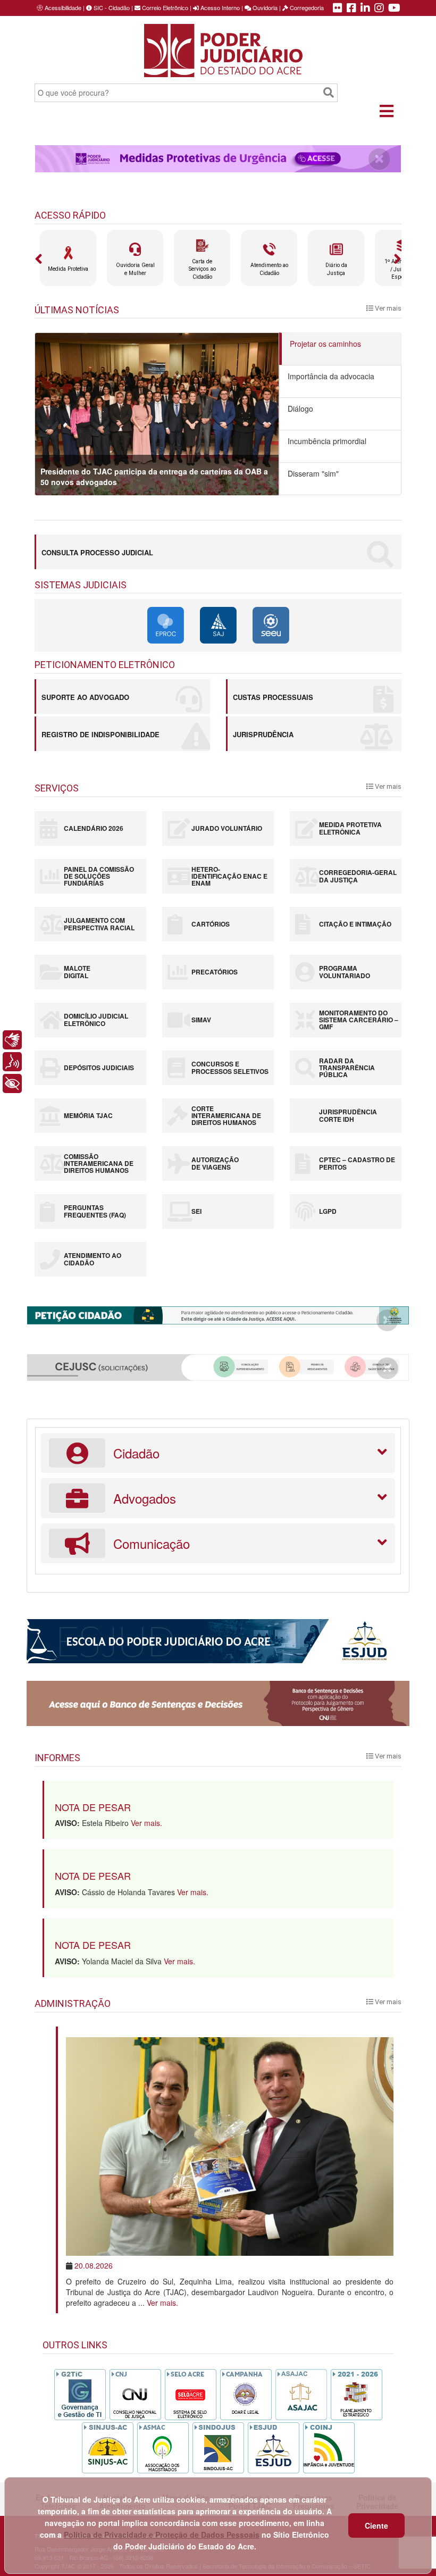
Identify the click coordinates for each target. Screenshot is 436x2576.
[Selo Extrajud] (190, 2393)
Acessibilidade (63, 7)
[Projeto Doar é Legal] (246, 2393)
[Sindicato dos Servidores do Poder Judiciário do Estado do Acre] (107, 2446)
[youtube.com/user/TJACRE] (394, 9)
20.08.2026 (94, 2265)
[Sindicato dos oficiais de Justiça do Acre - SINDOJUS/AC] (218, 2446)
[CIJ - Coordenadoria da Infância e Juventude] (329, 2446)
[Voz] (12, 1062)
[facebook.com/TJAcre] (351, 9)
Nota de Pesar (93, 1945)
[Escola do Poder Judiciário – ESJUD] (273, 2446)
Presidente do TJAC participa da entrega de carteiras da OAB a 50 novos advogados (154, 477)
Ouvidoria (264, 7)
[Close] (379, 159)
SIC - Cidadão (111, 7)
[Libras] (12, 1040)
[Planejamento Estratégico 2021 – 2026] (356, 2393)
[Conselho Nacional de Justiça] (135, 2393)
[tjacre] (365, 9)
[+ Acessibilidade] (12, 1083)
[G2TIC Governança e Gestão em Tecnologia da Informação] (80, 2393)
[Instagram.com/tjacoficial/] (379, 9)
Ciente (376, 2525)
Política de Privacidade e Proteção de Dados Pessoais (162, 2535)
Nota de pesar (93, 1807)
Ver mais (387, 309)
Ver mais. (146, 1823)
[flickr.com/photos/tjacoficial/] (338, 9)
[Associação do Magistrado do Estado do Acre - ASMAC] (163, 2446)
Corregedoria (306, 7)
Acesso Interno (219, 7)
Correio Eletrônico (164, 7)
